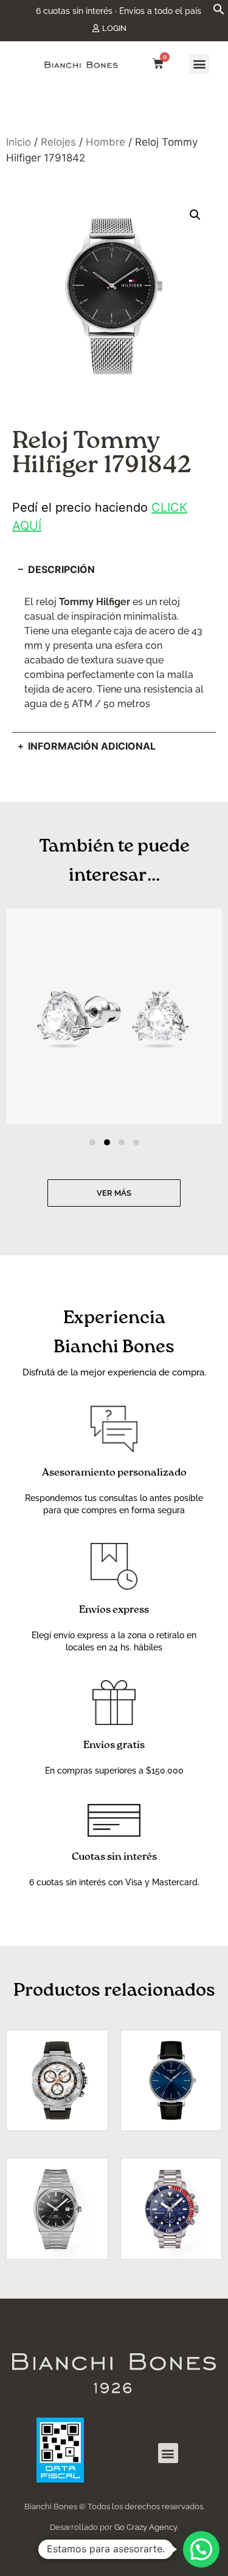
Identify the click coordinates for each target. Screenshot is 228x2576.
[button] (219, 12)
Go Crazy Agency (146, 2527)
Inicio (19, 142)
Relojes (58, 142)
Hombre (105, 142)
